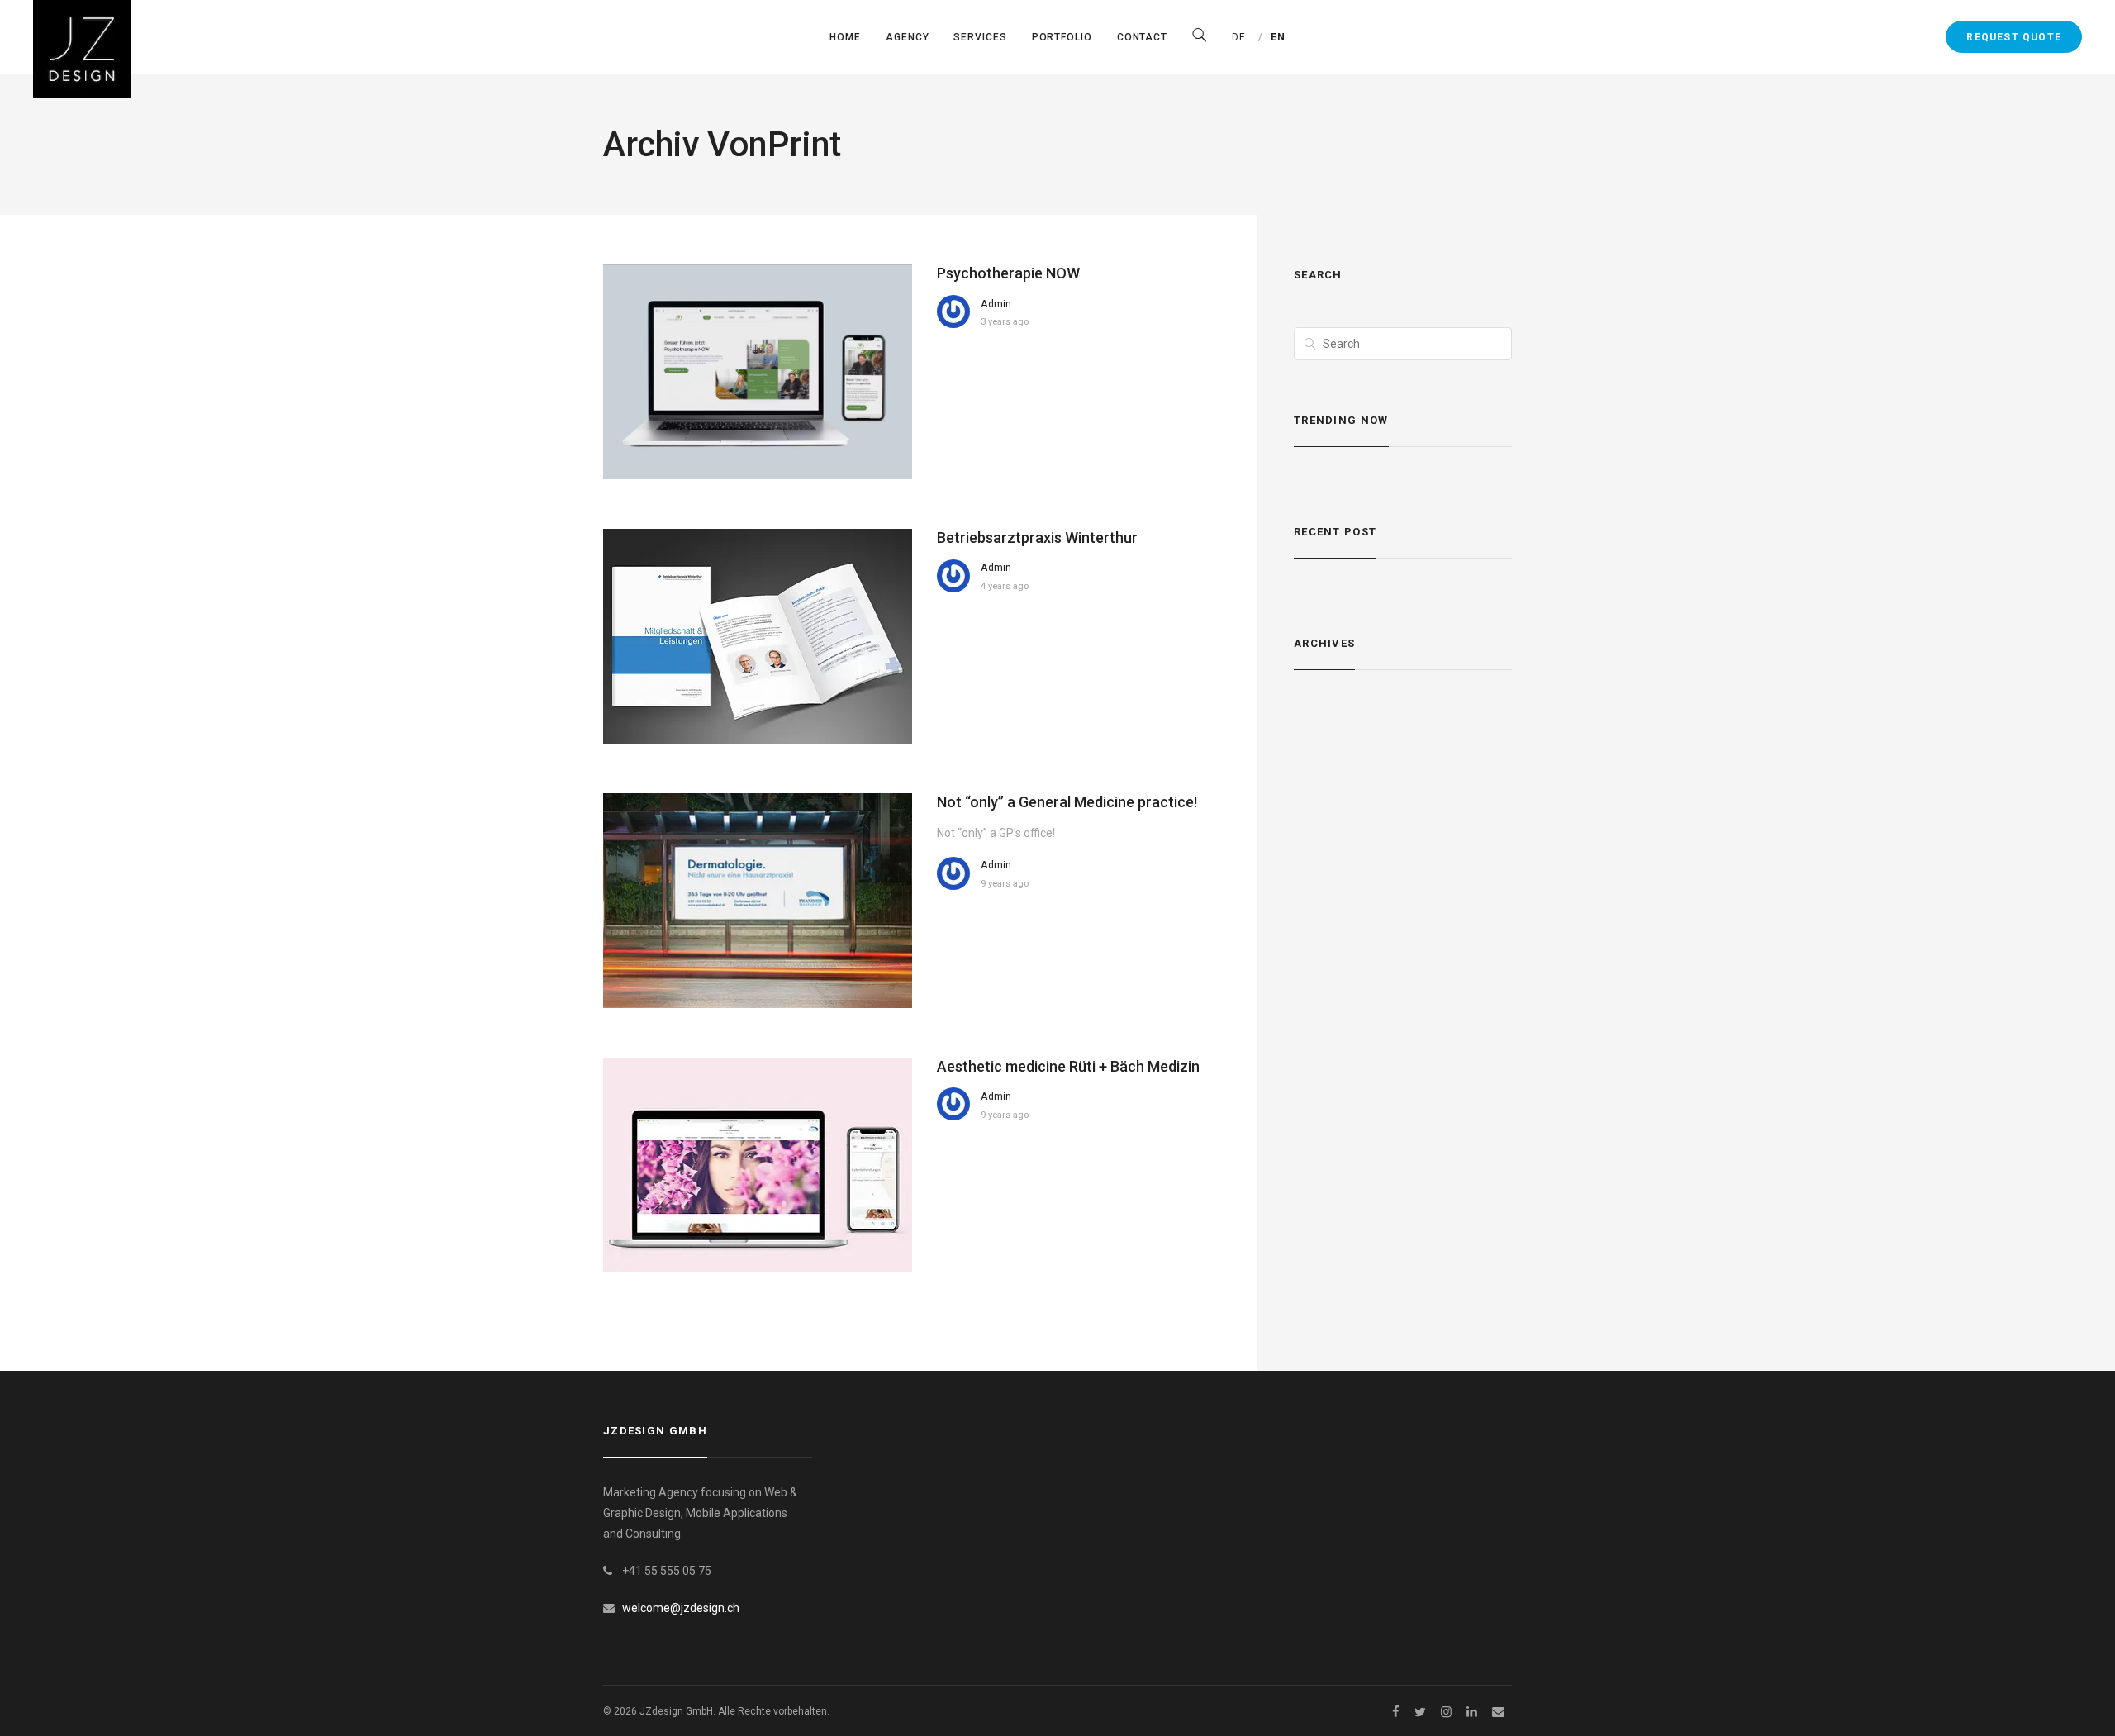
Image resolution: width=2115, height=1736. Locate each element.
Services (980, 37)
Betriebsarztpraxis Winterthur (1037, 537)
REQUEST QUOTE (2014, 37)
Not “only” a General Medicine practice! (1067, 802)
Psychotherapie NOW (1008, 273)
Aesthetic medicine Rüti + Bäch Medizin (1068, 1066)
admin (996, 304)
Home (845, 37)
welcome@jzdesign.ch (681, 1608)
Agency (907, 37)
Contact (1142, 37)
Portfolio (1062, 37)
